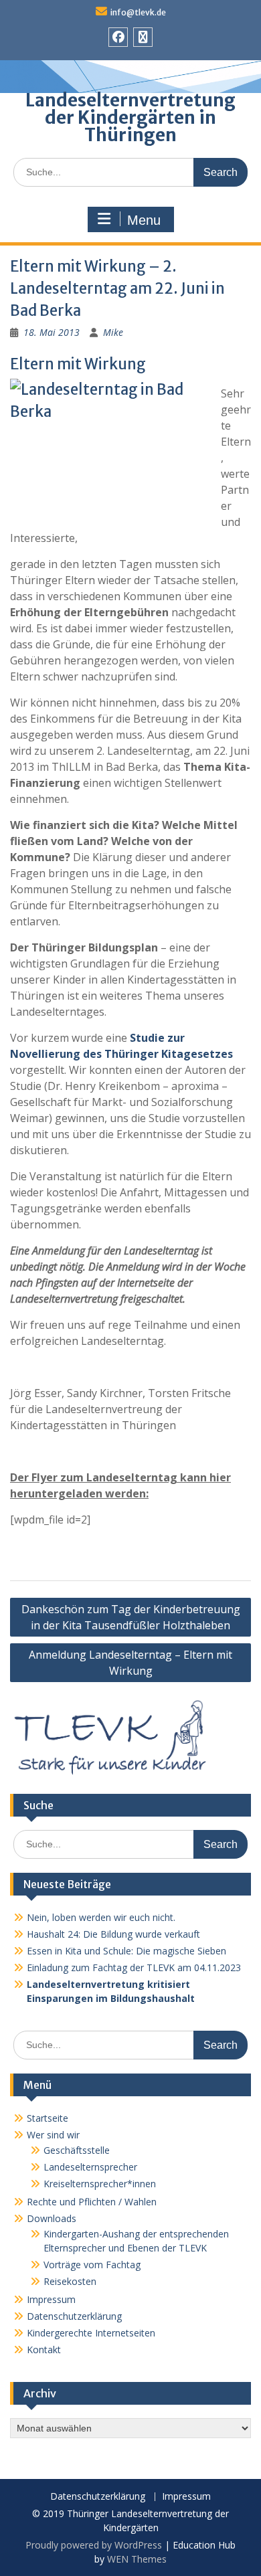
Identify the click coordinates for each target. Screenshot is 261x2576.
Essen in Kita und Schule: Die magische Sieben (126, 1951)
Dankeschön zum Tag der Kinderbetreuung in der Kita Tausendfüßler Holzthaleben (131, 1617)
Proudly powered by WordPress (94, 2545)
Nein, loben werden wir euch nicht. (101, 1917)
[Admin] (143, 37)
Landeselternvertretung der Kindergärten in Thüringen (130, 117)
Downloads (52, 2218)
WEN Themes (137, 2559)
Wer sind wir (53, 2135)
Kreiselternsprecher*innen (100, 2184)
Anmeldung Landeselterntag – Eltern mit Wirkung (130, 1663)
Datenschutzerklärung (74, 2316)
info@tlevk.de (138, 12)
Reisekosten (70, 2281)
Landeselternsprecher (90, 2167)
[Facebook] (118, 37)
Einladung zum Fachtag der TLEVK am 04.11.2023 (134, 1967)
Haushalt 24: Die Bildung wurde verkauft (113, 1934)
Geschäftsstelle (77, 2150)
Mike (113, 332)
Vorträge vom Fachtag (92, 2265)
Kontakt (44, 2350)
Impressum (51, 2299)
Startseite (48, 2118)
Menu (144, 220)
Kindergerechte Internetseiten (91, 2333)
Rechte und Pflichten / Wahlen (92, 2202)
